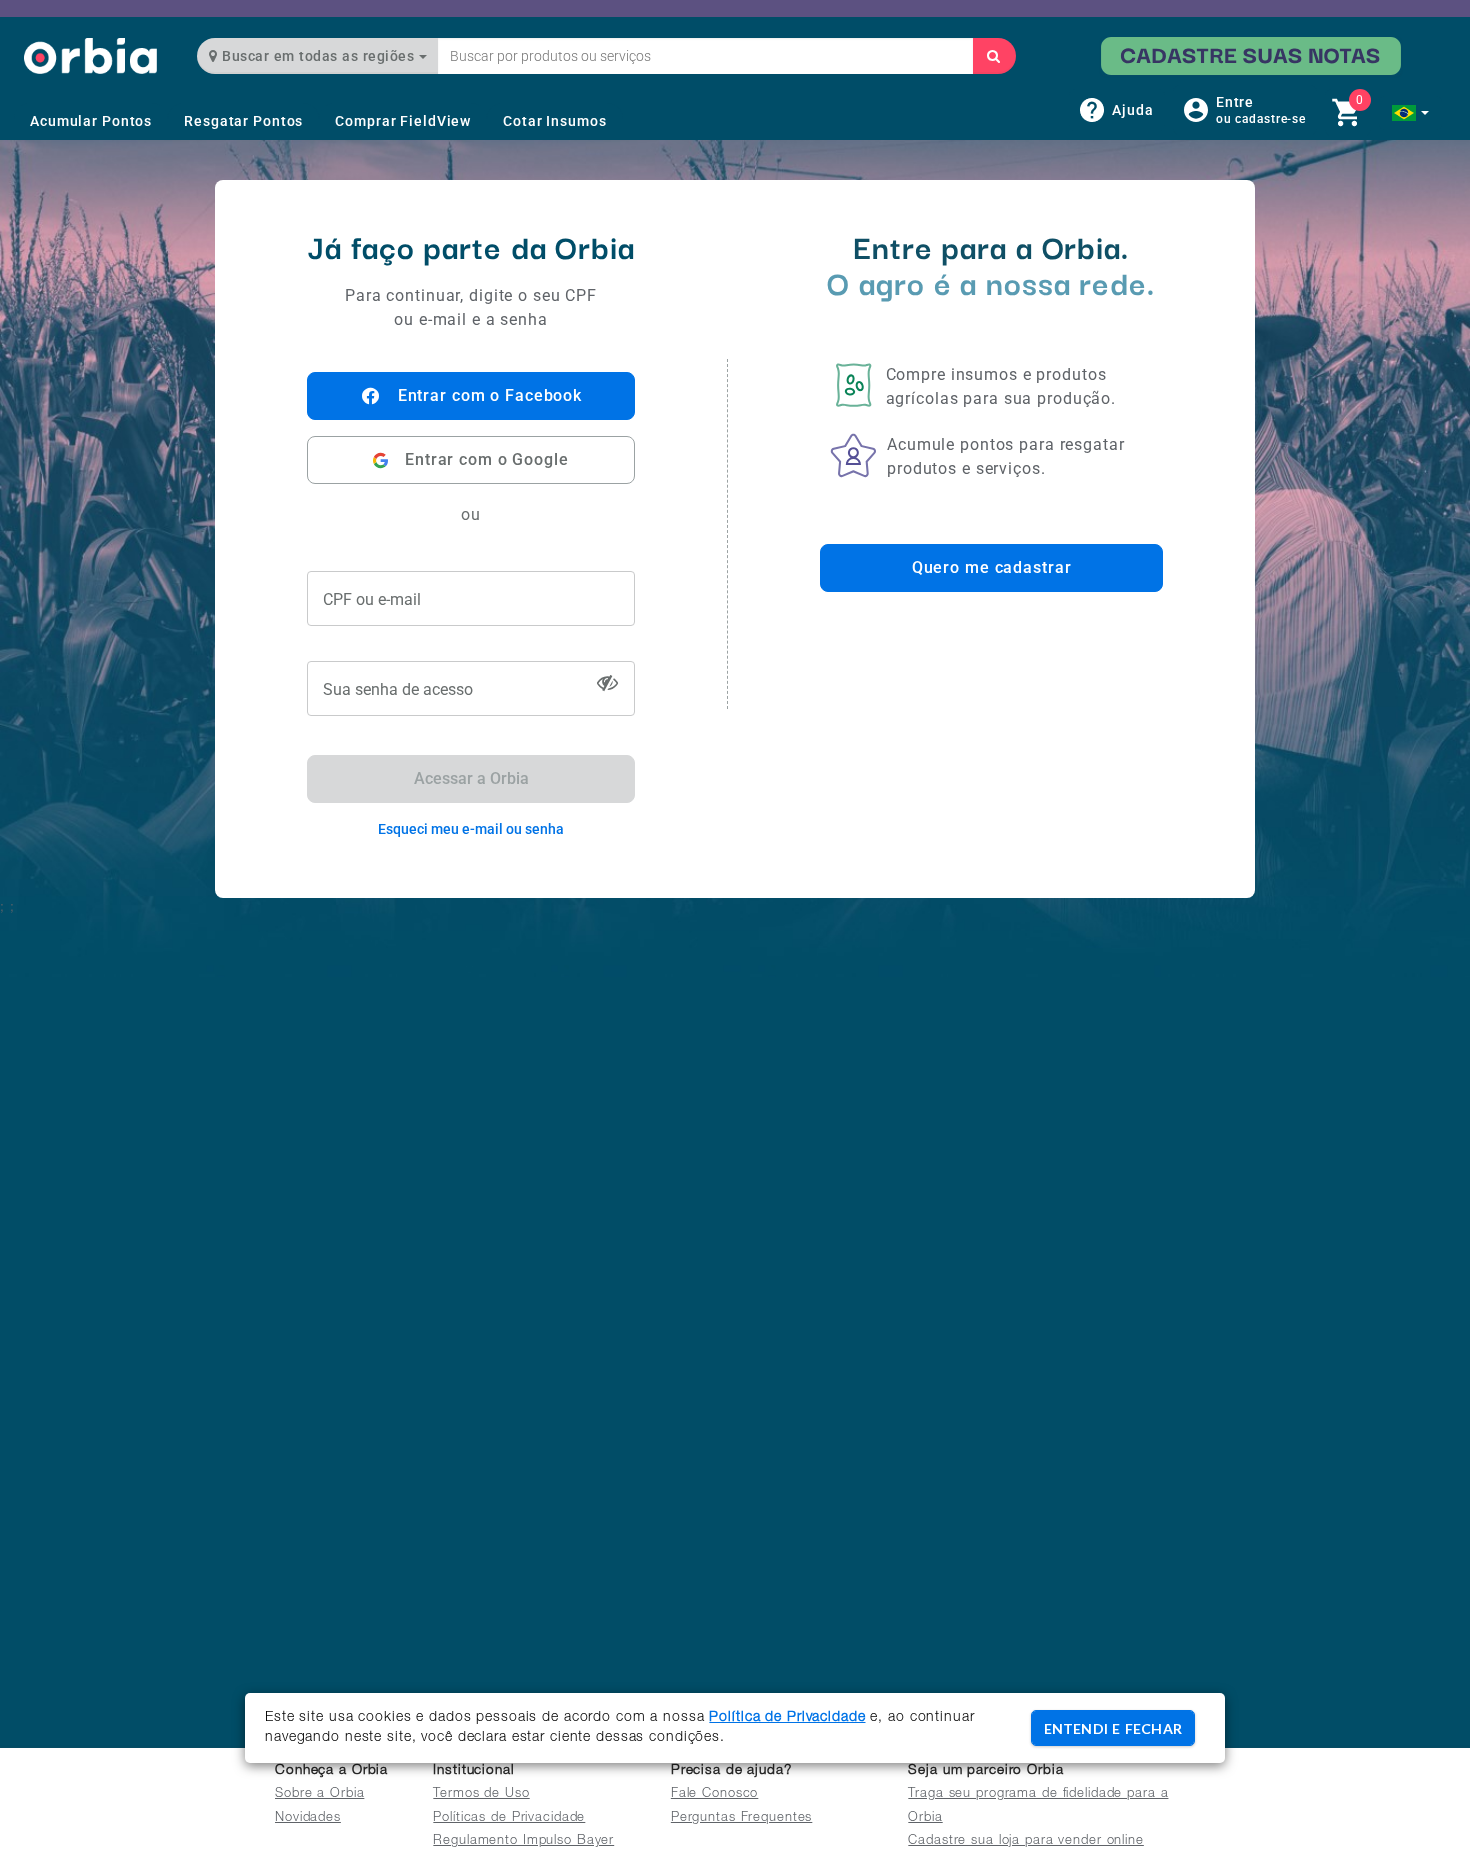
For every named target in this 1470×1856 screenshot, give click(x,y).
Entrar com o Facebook (490, 395)
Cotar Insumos (554, 121)
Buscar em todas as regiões (318, 56)
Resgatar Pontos (243, 121)
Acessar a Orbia (471, 778)
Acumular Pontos (91, 121)
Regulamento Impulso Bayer (523, 1841)
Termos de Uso (481, 1794)
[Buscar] (994, 56)
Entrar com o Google (487, 459)
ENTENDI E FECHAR (1113, 1728)
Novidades (308, 1818)
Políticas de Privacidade (509, 1818)
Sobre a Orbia (319, 1794)
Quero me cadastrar (992, 567)
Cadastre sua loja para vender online (1026, 1841)
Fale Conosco (715, 1794)
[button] (1410, 113)
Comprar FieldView (403, 121)
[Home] (90, 55)
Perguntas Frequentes (742, 1818)
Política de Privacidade (787, 1718)
